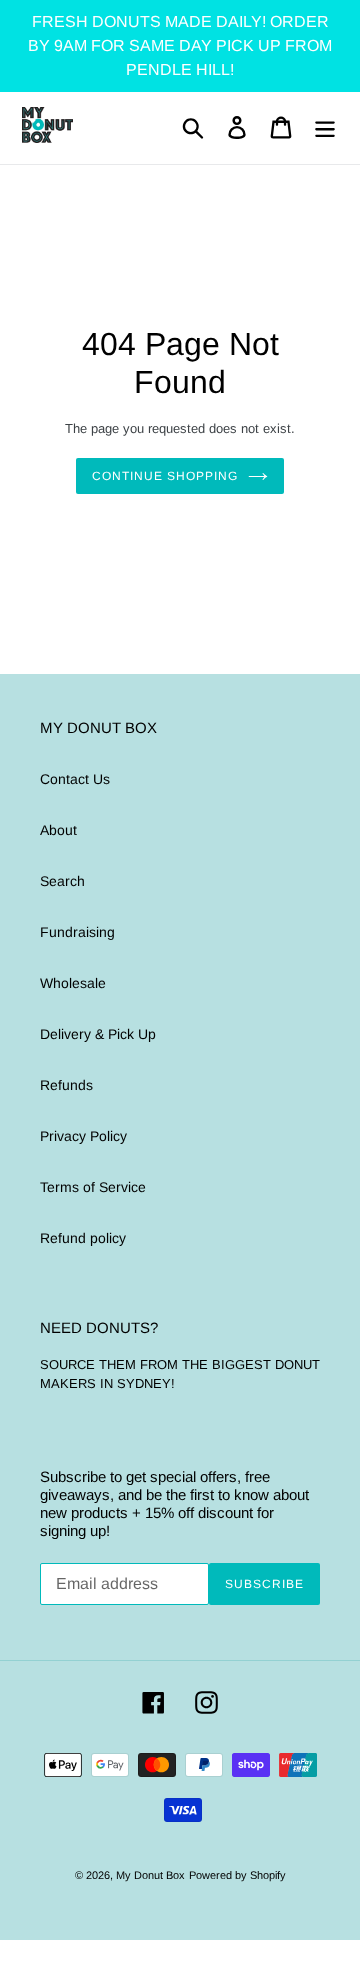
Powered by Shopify (237, 1875)
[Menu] (325, 127)
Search (62, 881)
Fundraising (77, 932)
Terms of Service (93, 1187)
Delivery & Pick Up (98, 1034)
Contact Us (75, 779)
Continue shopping (164, 476)
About (58, 830)
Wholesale (73, 983)
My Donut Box (150, 1875)
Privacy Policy (83, 1136)
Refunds (66, 1085)
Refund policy (83, 1238)
